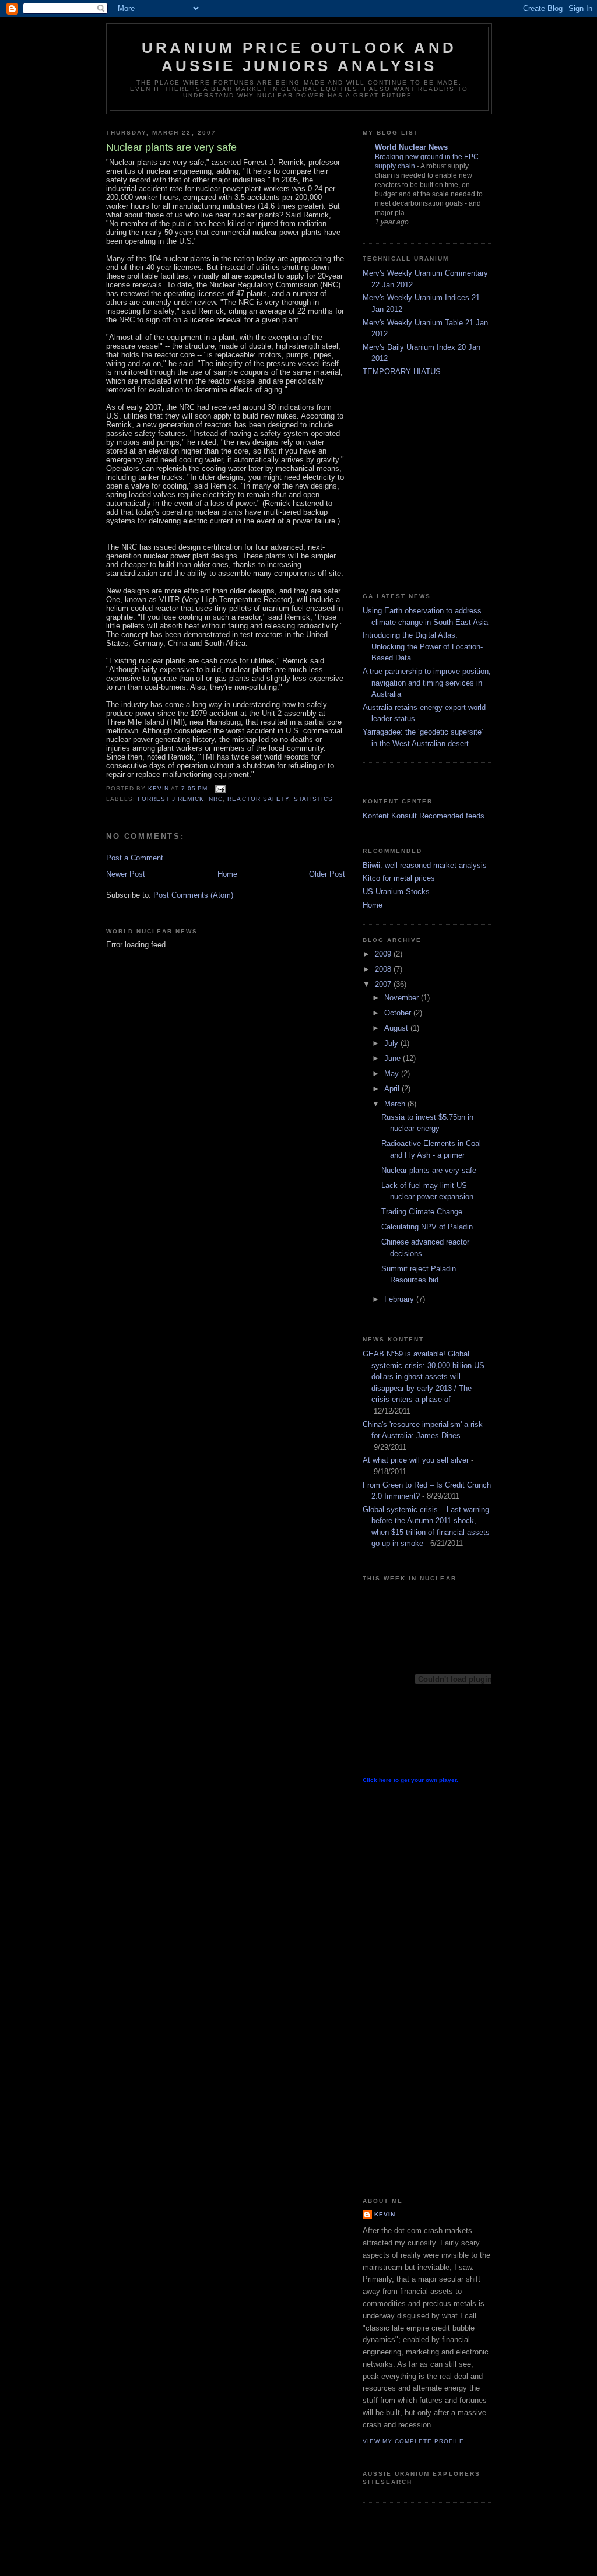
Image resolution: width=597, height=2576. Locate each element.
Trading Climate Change (422, 1212)
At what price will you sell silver (416, 1460)
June (394, 1058)
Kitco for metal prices (399, 878)
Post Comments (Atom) (193, 895)
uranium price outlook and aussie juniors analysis (299, 57)
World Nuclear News (411, 147)
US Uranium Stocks (396, 892)
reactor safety (258, 799)
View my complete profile (413, 2441)
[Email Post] (220, 789)
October (399, 1013)
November (403, 998)
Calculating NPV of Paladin (427, 1227)
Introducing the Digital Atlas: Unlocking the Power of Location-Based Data (423, 646)
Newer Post (126, 874)
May (393, 1073)
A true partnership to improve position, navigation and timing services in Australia (427, 683)
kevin (385, 2214)
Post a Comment (135, 858)
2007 (384, 984)
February (400, 1299)
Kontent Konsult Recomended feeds (424, 816)
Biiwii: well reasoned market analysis (425, 865)
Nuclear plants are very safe (429, 1170)
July (392, 1043)
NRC (216, 799)
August (397, 1028)
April (393, 1089)
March (396, 1104)
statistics (313, 799)
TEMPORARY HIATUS (402, 372)
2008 (384, 969)
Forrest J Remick (171, 799)
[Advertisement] (480, 484)
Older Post (327, 874)
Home (227, 874)
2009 (384, 954)
